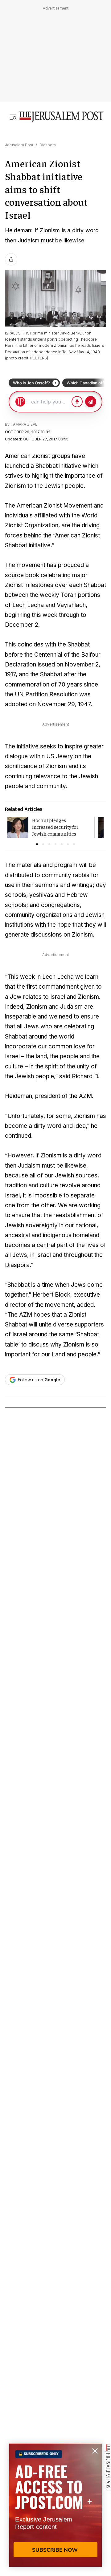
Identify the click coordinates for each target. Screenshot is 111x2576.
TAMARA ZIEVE (24, 424)
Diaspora (48, 145)
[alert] (55, 2505)
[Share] (11, 259)
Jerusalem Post (19, 145)
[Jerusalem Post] (61, 117)
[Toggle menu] (13, 117)
